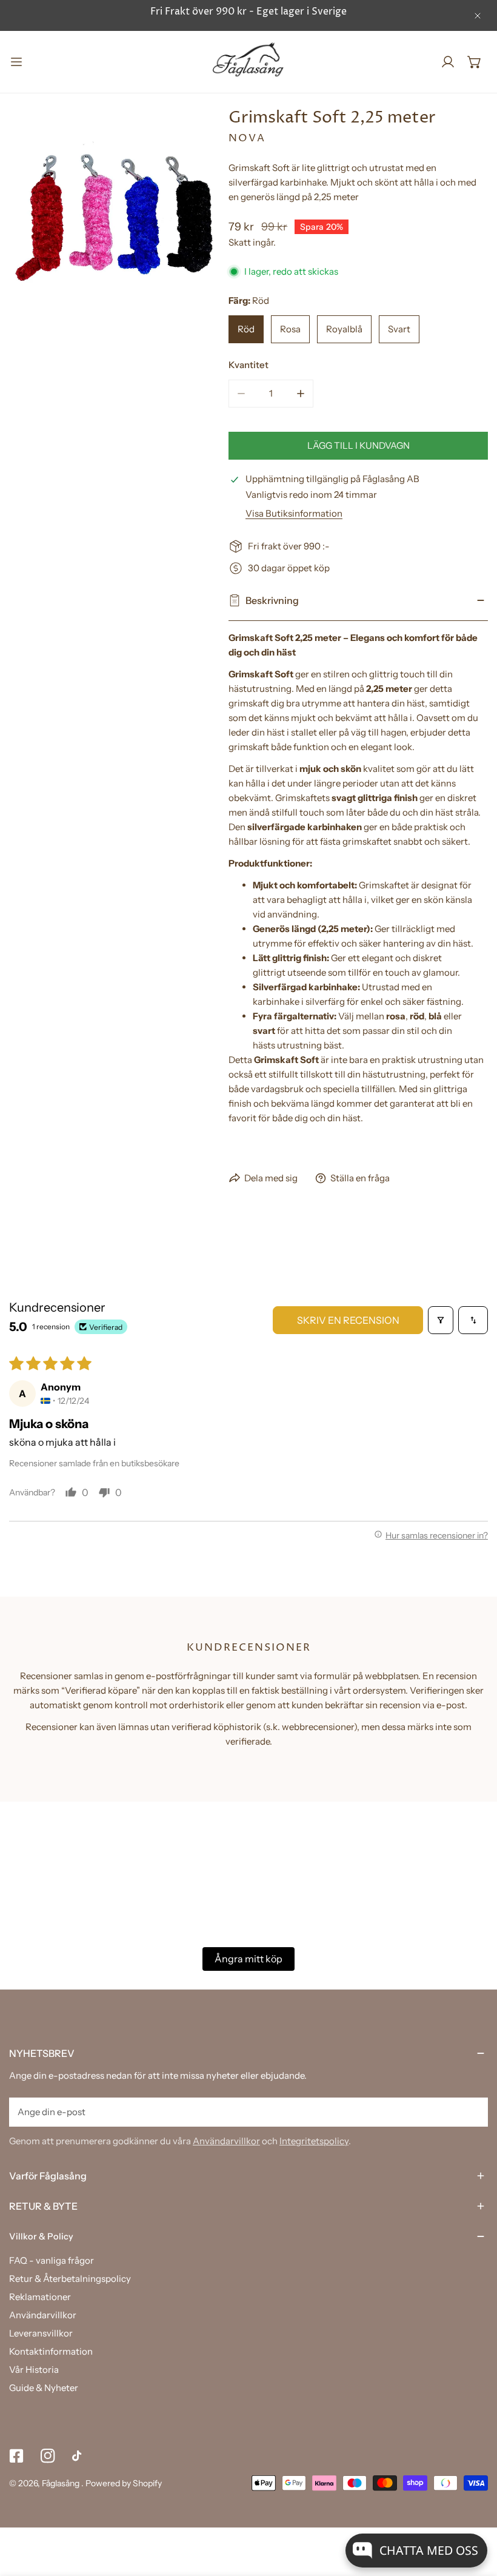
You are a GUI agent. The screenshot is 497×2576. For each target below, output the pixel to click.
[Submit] (472, 2111)
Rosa (290, 329)
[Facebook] (16, 2456)
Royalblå (344, 329)
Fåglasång (62, 2483)
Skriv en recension (348, 1320)
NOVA (247, 138)
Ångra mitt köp (248, 1959)
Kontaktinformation (51, 2351)
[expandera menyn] (16, 62)
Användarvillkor (226, 2141)
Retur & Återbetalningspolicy (70, 2279)
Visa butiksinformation (294, 513)
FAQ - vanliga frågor (52, 2260)
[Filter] (441, 1320)
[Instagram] (48, 2456)
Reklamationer (40, 2297)
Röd (246, 329)
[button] (475, 62)
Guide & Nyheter (44, 2388)
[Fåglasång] (248, 62)
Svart (399, 329)
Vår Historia (34, 2370)
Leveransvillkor (41, 2333)
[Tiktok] (79, 2456)
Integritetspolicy (314, 2141)
